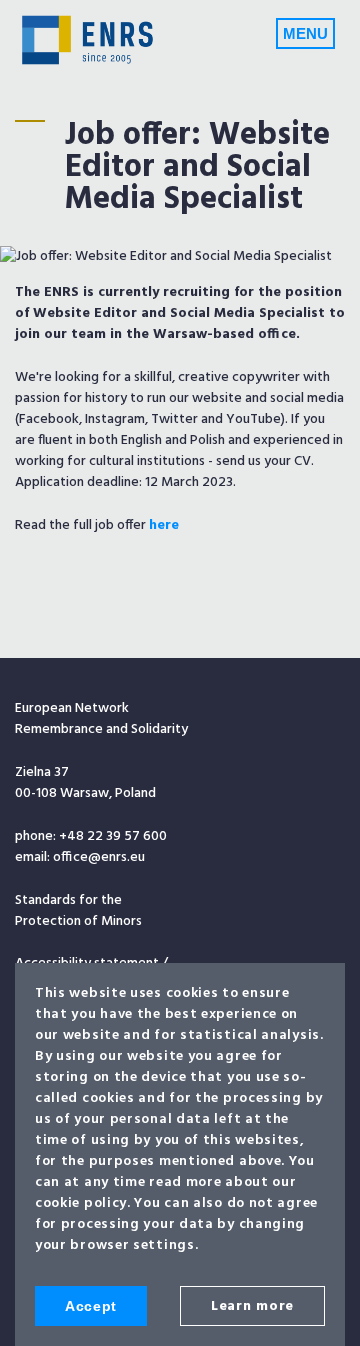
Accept (91, 1306)
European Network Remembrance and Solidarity (87, 40)
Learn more (252, 1306)
